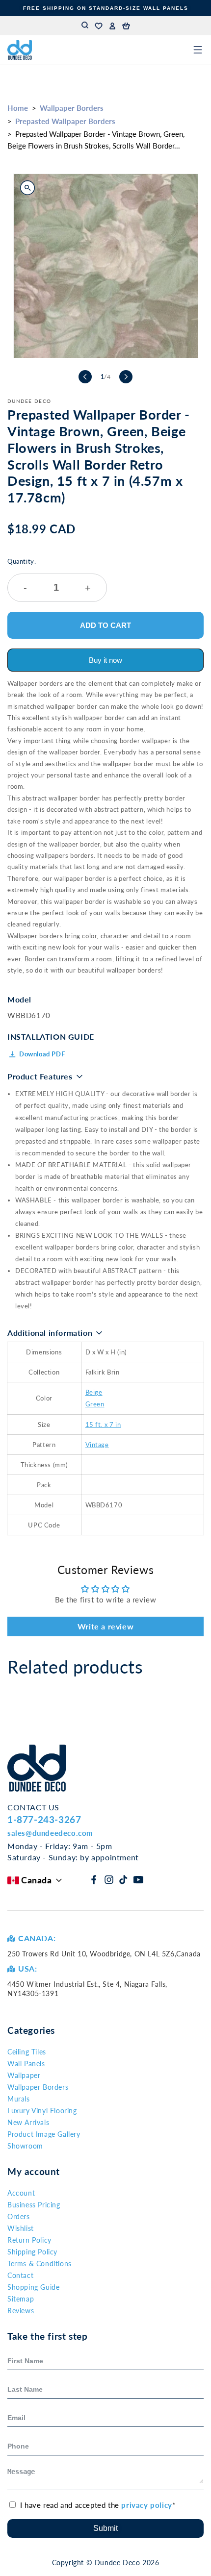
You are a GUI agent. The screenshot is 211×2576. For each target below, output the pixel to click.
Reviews (21, 2311)
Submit (105, 2528)
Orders (19, 2216)
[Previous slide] (85, 377)
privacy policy (146, 2505)
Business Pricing (34, 2205)
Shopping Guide (33, 2287)
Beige (94, 1392)
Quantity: (49, 575)
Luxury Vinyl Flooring (42, 2111)
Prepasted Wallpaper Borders (65, 121)
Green (95, 1404)
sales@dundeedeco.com (50, 1833)
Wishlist (21, 2228)
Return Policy (29, 2240)
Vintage (97, 1445)
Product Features (40, 1076)
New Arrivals (28, 2122)
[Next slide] (126, 377)
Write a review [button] (105, 1626)
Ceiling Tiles (27, 2052)
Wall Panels (26, 2063)
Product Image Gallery (44, 2134)
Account (21, 2193)
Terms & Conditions (40, 2263)
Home (18, 108)
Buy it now (105, 660)
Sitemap (21, 2299)
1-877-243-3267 (44, 1819)
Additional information (50, 1333)
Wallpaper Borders (72, 108)
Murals (19, 2099)
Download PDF (42, 1054)
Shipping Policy (32, 2252)
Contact (20, 2275)
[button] (126, 26)
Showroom (25, 2146)
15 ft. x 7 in (103, 1425)
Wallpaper (24, 2075)
